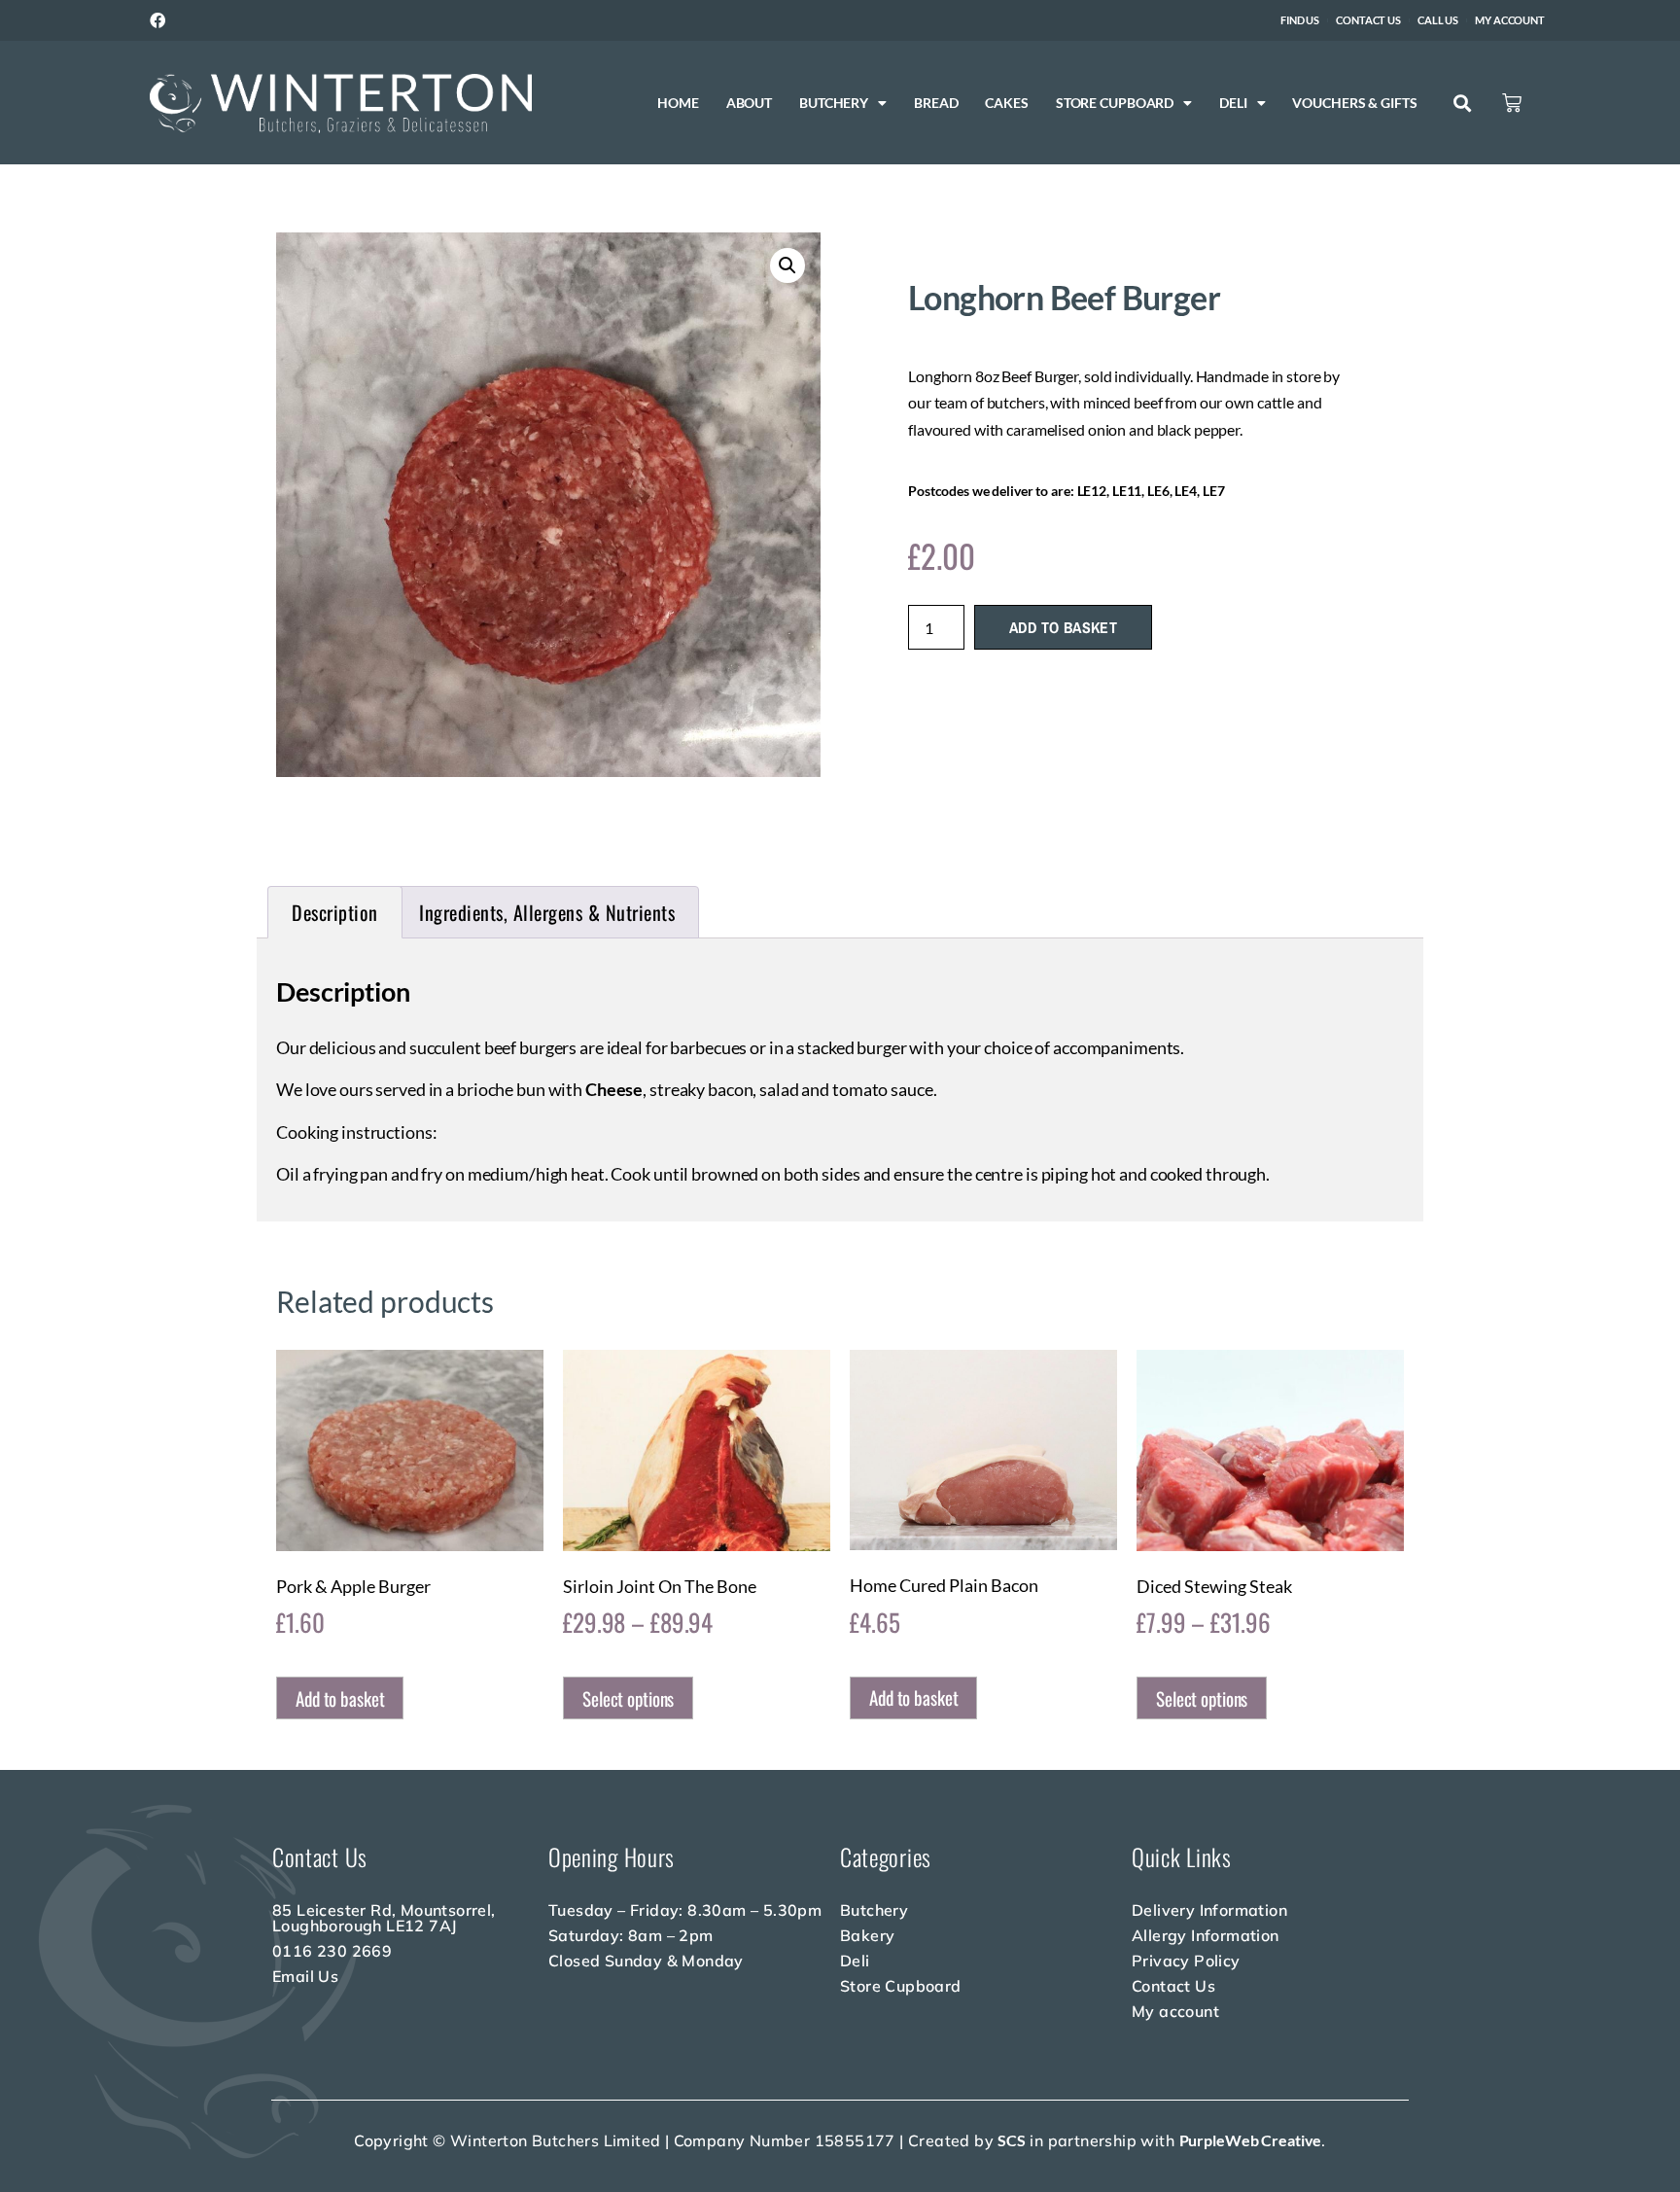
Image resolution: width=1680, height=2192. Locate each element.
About (749, 103)
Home (678, 103)
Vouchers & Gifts (1354, 103)
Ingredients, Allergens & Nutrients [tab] (547, 912)
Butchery (834, 103)
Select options (628, 1698)
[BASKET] (1512, 103)
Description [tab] (335, 912)
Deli (1233, 103)
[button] (1463, 104)
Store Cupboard (1115, 103)
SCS (1012, 2140)
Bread (936, 103)
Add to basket (1063, 627)
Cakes (1006, 103)
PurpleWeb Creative (1251, 2140)
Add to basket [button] (340, 1698)
